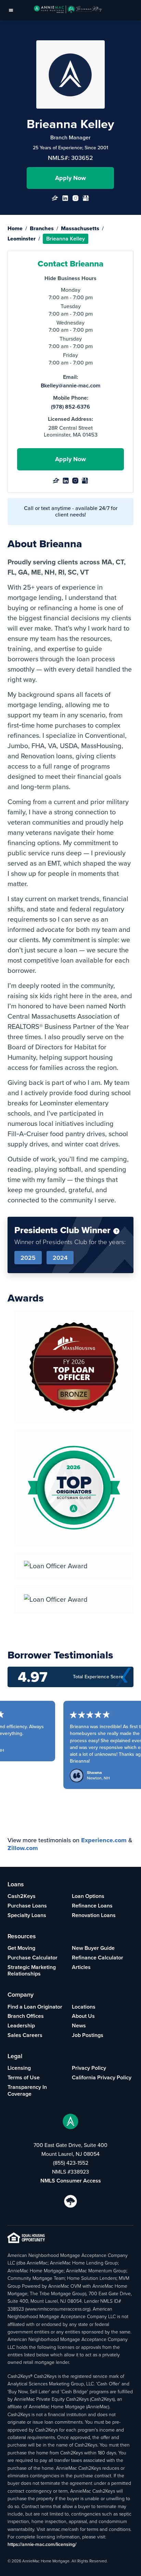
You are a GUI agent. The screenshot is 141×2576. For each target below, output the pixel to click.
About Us (83, 2016)
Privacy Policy (89, 2068)
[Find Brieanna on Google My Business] (86, 200)
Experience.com (104, 1840)
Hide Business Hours (70, 278)
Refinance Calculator (98, 1958)
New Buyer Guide (93, 1948)
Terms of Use (24, 2077)
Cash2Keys (22, 1896)
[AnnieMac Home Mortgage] (68, 10)
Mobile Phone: (71, 398)
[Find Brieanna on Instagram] (75, 200)
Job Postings (88, 2035)
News (79, 2026)
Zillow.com (23, 1848)
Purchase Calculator (33, 1958)
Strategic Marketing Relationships (32, 1971)
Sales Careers (25, 2035)
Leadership (21, 2026)
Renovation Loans (94, 1915)
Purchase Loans (27, 1906)
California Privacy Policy (102, 2077)
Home (15, 228)
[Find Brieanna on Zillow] (55, 200)
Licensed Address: (70, 419)
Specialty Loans (27, 1915)
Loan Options (88, 1896)
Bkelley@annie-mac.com (70, 386)
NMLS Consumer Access (71, 2181)
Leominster (22, 239)
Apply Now (70, 178)
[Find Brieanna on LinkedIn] (65, 200)
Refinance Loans (92, 1906)
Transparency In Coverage (27, 2090)
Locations (84, 2007)
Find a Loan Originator (35, 2007)
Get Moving (21, 1948)
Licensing (19, 2068)
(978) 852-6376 (70, 407)
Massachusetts (80, 228)
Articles (81, 1967)
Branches (42, 228)
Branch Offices (26, 2016)
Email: (70, 377)
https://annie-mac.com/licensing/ (42, 2544)
